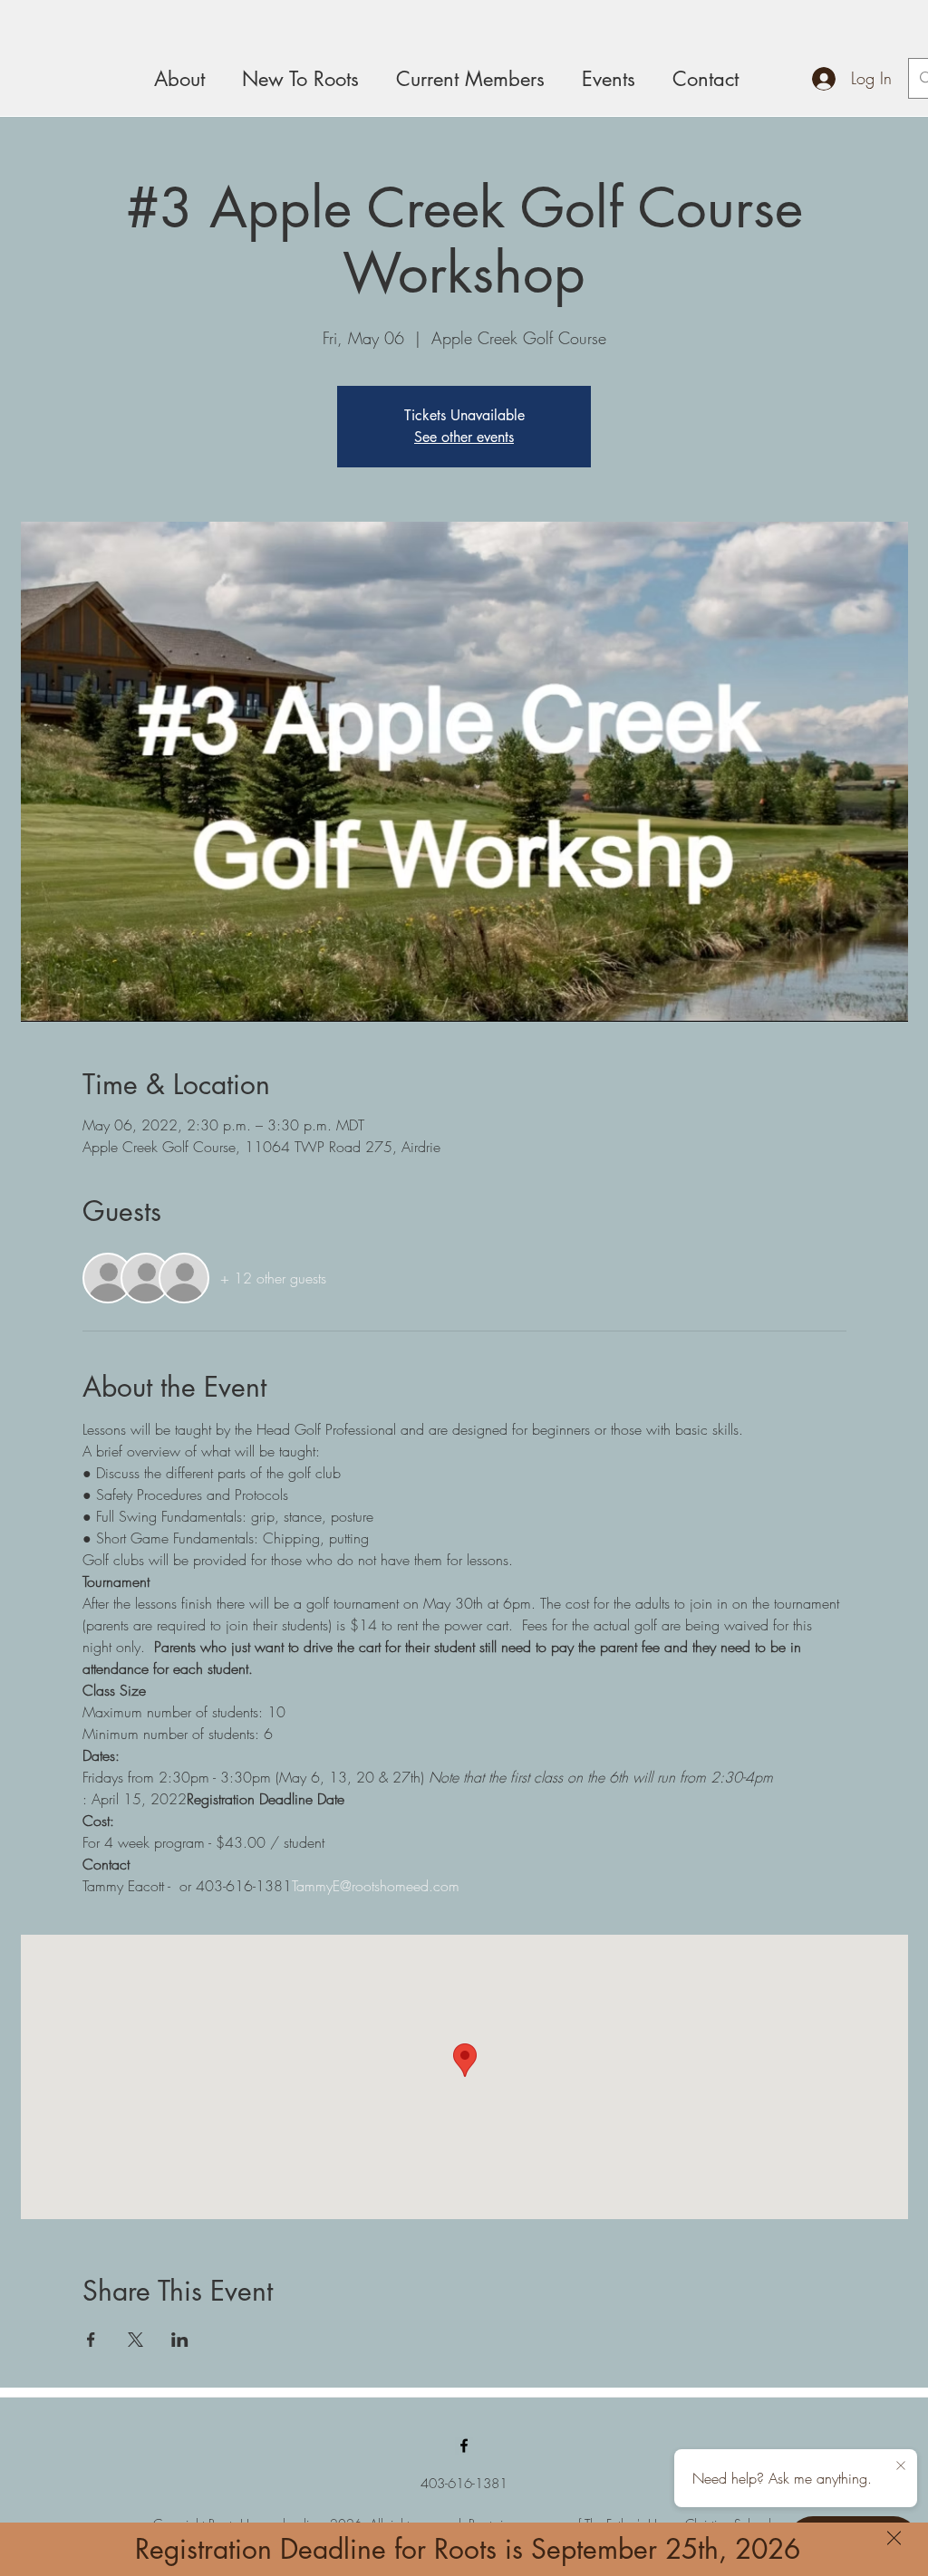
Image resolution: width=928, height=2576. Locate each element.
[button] (894, 2538)
